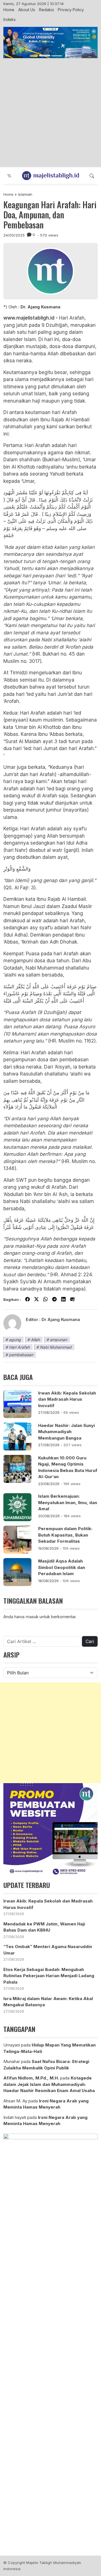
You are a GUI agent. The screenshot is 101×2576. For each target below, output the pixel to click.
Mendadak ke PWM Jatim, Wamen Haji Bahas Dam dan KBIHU (44, 1927)
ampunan (58, 1340)
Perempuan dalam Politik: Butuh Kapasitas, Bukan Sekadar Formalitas (65, 1535)
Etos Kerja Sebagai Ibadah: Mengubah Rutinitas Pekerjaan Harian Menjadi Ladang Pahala (49, 1976)
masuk (32, 1617)
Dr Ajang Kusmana (61, 1319)
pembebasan (21, 1355)
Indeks (10, 19)
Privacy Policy (71, 10)
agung (15, 1340)
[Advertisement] (50, 113)
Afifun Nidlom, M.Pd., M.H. (31, 2078)
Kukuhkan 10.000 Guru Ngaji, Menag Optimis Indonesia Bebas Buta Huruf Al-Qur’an (68, 1467)
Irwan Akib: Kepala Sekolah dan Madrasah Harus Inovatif (67, 1399)
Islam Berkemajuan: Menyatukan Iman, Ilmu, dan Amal (68, 1502)
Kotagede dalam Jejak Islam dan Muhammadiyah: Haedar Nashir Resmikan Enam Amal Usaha (49, 2084)
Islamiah (25, 194)
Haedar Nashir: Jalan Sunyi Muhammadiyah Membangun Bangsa (66, 1432)
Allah (35, 1340)
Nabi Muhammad (56, 1347)
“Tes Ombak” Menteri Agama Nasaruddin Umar (48, 1950)
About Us (27, 10)
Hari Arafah (19, 1347)
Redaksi (46, 10)
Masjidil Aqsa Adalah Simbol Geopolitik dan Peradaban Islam (62, 1567)
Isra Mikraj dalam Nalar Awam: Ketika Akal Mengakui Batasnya (48, 2002)
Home (9, 10)
